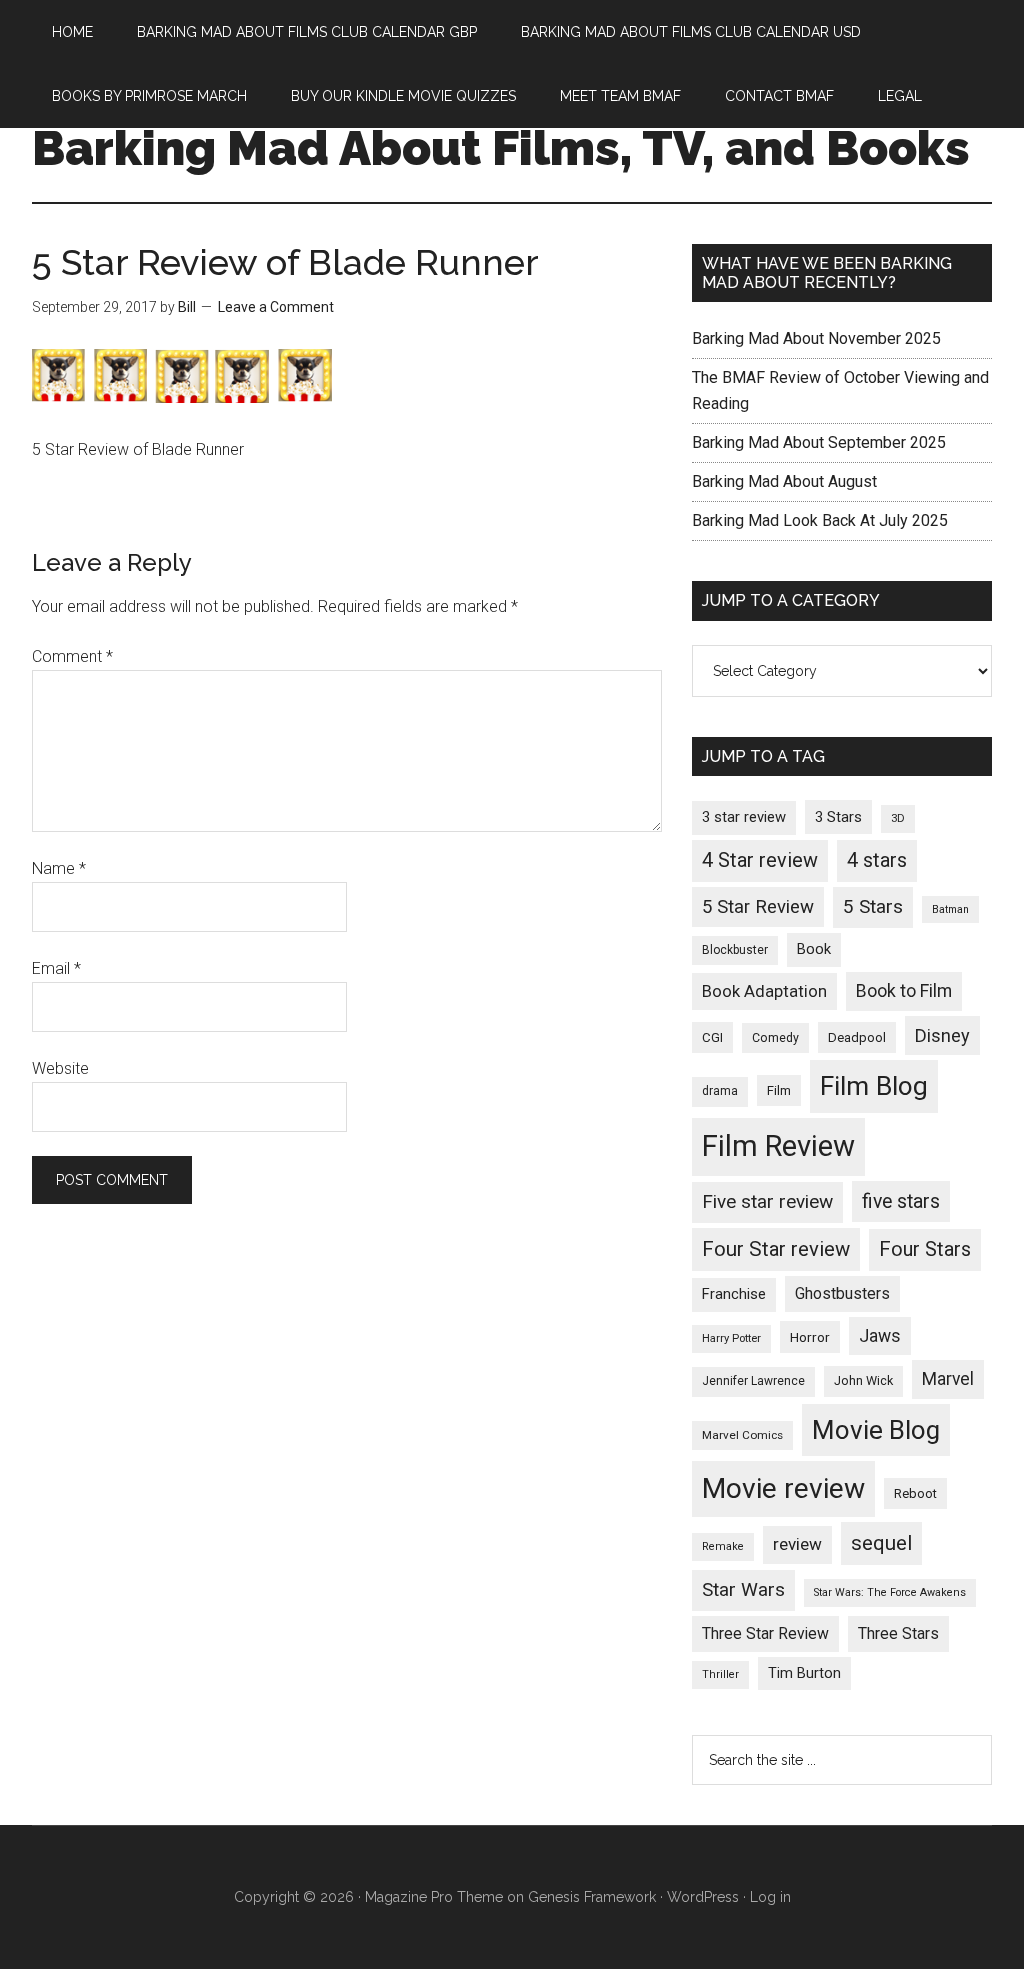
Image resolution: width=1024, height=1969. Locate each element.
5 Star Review (758, 907)
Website (60, 1068)
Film (779, 1090)
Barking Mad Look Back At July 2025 (820, 520)
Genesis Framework (592, 1897)
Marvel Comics (742, 1435)
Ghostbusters (842, 1293)
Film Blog (874, 1086)
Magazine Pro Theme (434, 1897)
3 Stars (838, 817)
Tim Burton (804, 1673)
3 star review (744, 817)
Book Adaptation (764, 991)
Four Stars (925, 1249)
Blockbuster (735, 950)
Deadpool (857, 1037)
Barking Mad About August (784, 481)
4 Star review (760, 860)
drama (720, 1091)
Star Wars (743, 1589)
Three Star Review (765, 1633)
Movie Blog (876, 1430)
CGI (712, 1037)
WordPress (703, 1897)
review (797, 1544)
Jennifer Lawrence (753, 1381)
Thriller (720, 1674)
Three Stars (898, 1633)
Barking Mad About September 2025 (819, 442)
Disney (942, 1035)
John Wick (863, 1380)
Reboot (915, 1493)
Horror (810, 1337)
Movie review (783, 1488)
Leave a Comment (276, 307)
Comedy (775, 1038)
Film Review (778, 1146)
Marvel (948, 1379)
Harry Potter (731, 1338)
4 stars (877, 860)
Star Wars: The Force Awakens (890, 1592)
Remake (723, 1546)
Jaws (880, 1336)
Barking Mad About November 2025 (816, 338)
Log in (770, 1897)
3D (898, 818)
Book (814, 949)
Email (56, 968)
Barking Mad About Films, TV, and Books (501, 148)
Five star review (767, 1201)
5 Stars (873, 906)
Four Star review (776, 1249)
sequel (881, 1543)
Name (59, 868)
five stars (901, 1201)
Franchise (734, 1294)
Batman (950, 909)
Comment (72, 656)
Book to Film (904, 991)
